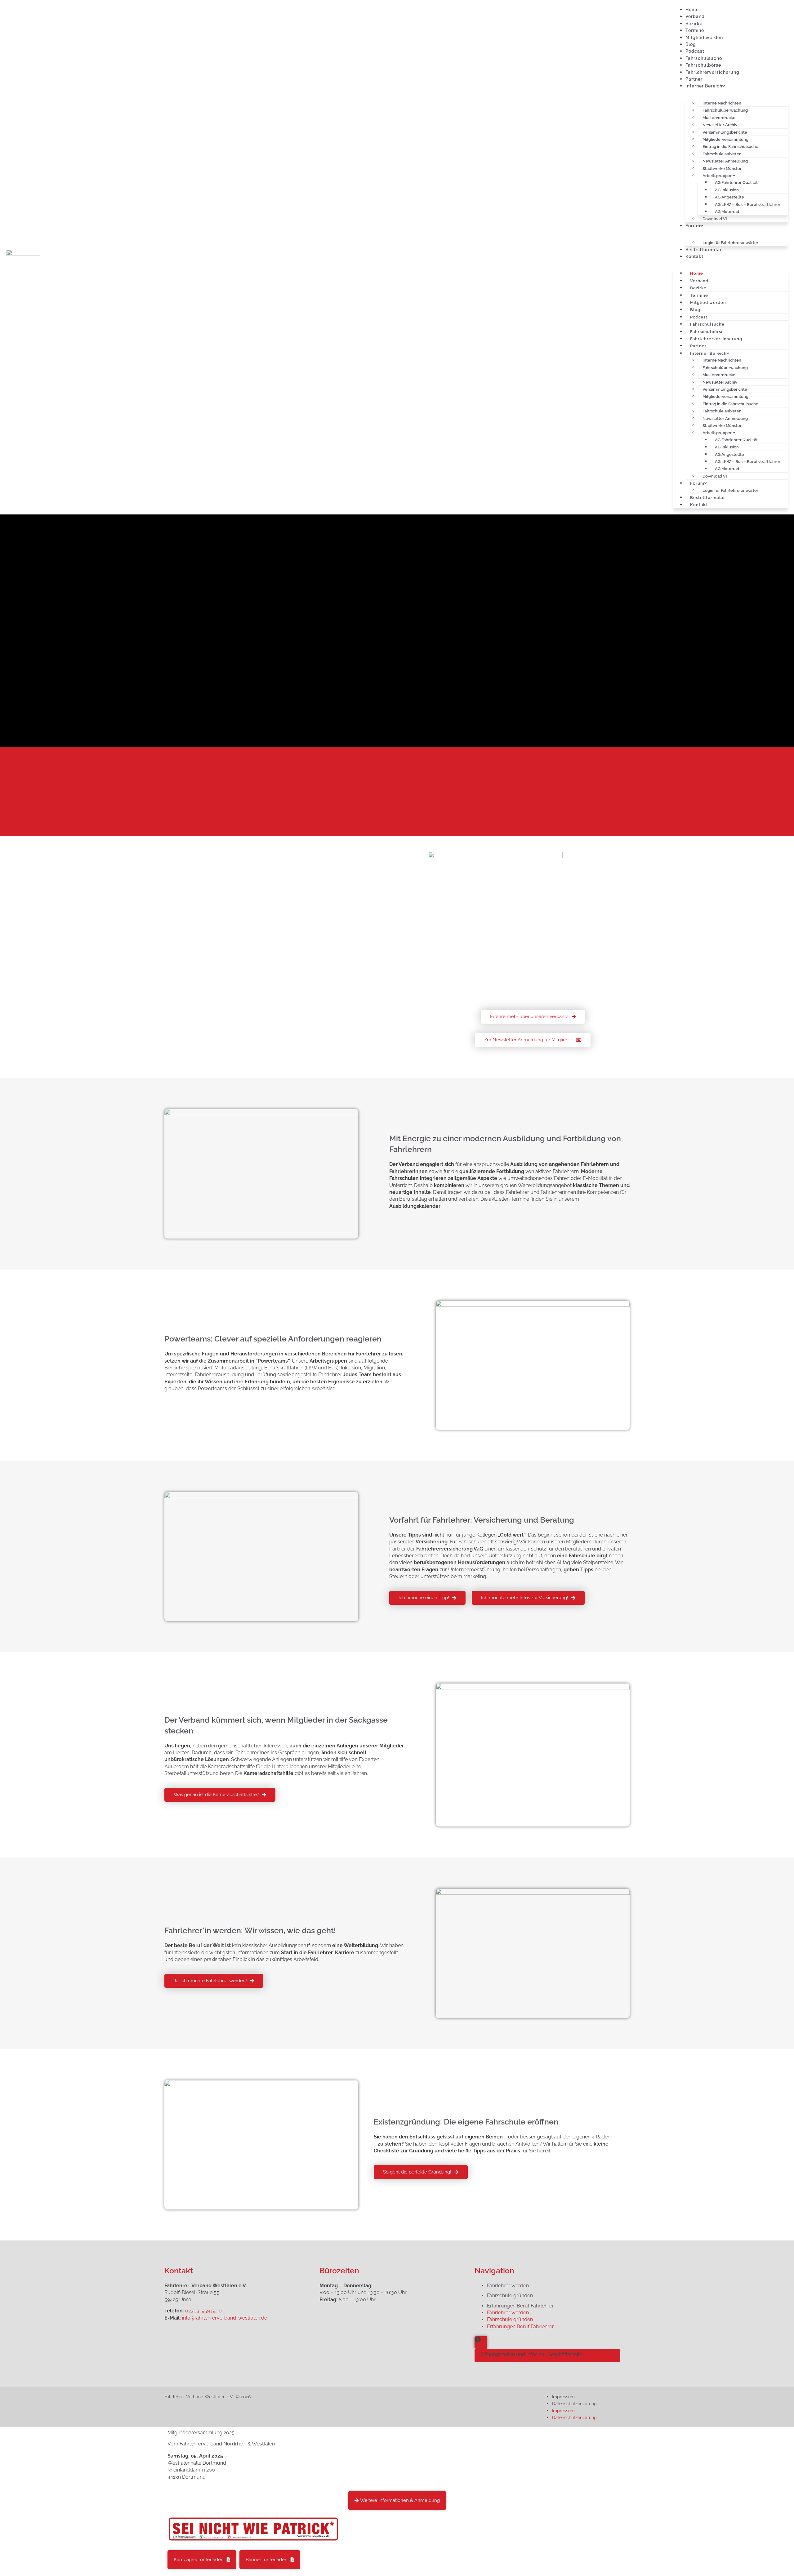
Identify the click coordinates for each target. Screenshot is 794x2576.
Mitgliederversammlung (725, 396)
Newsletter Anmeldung (725, 161)
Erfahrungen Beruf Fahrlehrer (520, 2306)
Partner (694, 79)
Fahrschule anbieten (722, 411)
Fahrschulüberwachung (725, 110)
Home (692, 10)
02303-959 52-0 (203, 2311)
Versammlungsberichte (725, 132)
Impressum (563, 2397)
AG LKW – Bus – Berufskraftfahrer (748, 205)
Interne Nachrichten (722, 360)
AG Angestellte (729, 197)
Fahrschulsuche (704, 58)
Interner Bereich (704, 86)
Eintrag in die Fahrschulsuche (730, 147)
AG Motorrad (727, 469)
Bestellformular (704, 250)
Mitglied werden (704, 38)
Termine (695, 30)
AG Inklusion (727, 447)
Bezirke (694, 24)
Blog (691, 44)
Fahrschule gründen (510, 2296)
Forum (693, 226)
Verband (695, 16)
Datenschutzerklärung (574, 2404)
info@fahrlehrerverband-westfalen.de (225, 2318)
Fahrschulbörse (703, 65)
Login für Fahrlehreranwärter (730, 243)
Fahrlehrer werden (508, 2286)
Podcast (695, 51)
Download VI (715, 219)
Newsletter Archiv (720, 125)
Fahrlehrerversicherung (712, 72)
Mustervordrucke (719, 375)
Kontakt (694, 256)
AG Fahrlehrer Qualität (736, 182)
